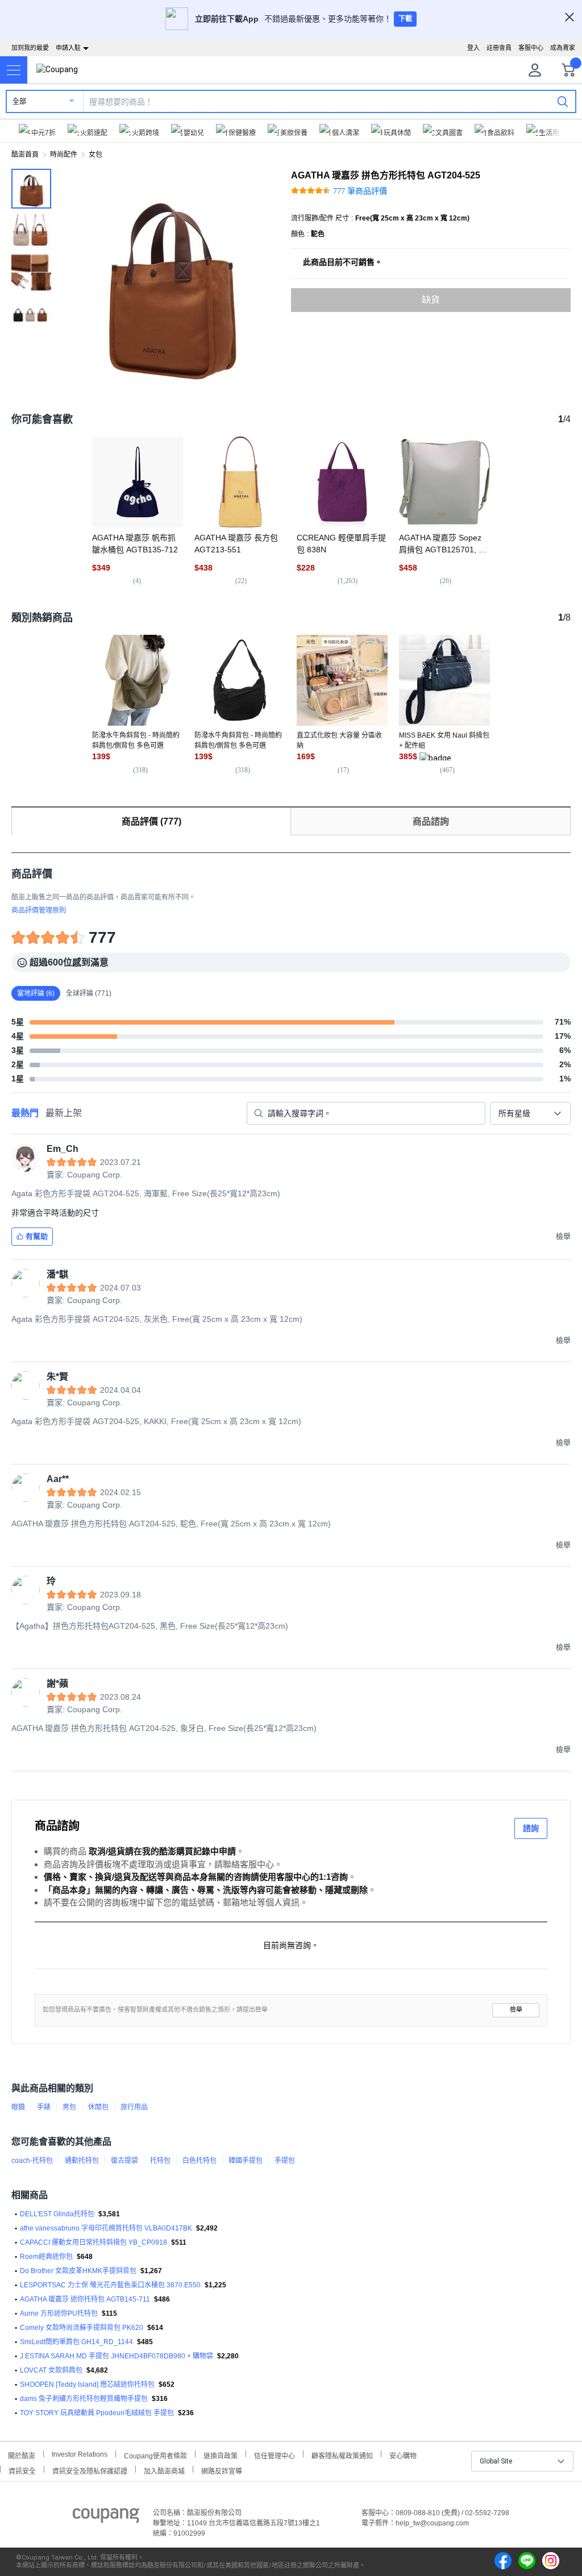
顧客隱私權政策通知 (342, 2455)
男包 (69, 2107)
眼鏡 (18, 2107)
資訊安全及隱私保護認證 (90, 2470)
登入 (473, 48)
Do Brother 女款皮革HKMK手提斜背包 (78, 2271)
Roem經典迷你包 (46, 2257)
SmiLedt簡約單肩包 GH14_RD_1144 (76, 2342)
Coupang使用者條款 (155, 2455)
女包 (95, 155)
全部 (19, 102)
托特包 (160, 2161)
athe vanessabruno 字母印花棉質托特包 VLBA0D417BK (106, 2228)
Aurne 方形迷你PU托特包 (59, 2313)
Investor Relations (80, 2454)
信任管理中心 (275, 2455)
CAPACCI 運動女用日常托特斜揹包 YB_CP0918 (93, 2242)
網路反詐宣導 (222, 2470)
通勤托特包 (82, 2161)
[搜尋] (563, 101)
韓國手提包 (246, 2161)
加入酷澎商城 (164, 2470)
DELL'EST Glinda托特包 (57, 2214)
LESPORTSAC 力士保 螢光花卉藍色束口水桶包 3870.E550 (110, 2285)
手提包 (285, 2161)
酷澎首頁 (25, 155)
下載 (405, 19)
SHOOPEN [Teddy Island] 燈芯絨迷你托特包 (87, 2384)
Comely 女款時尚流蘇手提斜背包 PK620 (82, 2328)
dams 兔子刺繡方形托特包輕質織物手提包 (84, 2399)
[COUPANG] (106, 2517)
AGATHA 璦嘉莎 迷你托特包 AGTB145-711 (85, 2299)
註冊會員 (499, 48)
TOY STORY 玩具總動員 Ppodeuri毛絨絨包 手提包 (97, 2413)
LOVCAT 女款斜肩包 (51, 2370)
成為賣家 (563, 48)
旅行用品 (134, 2107)
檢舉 (516, 2010)
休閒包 (98, 2107)
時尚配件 (64, 155)
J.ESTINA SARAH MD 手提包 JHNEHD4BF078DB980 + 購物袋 (117, 2356)
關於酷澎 (22, 2455)
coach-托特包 (32, 2161)
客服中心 (531, 48)
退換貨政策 (221, 2455)
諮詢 (531, 1828)
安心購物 (403, 2455)
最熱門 (25, 1113)
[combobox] (530, 1113)
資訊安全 (22, 2470)
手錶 (44, 2107)
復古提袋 (124, 2161)
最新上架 (64, 1113)
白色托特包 (199, 2161)
